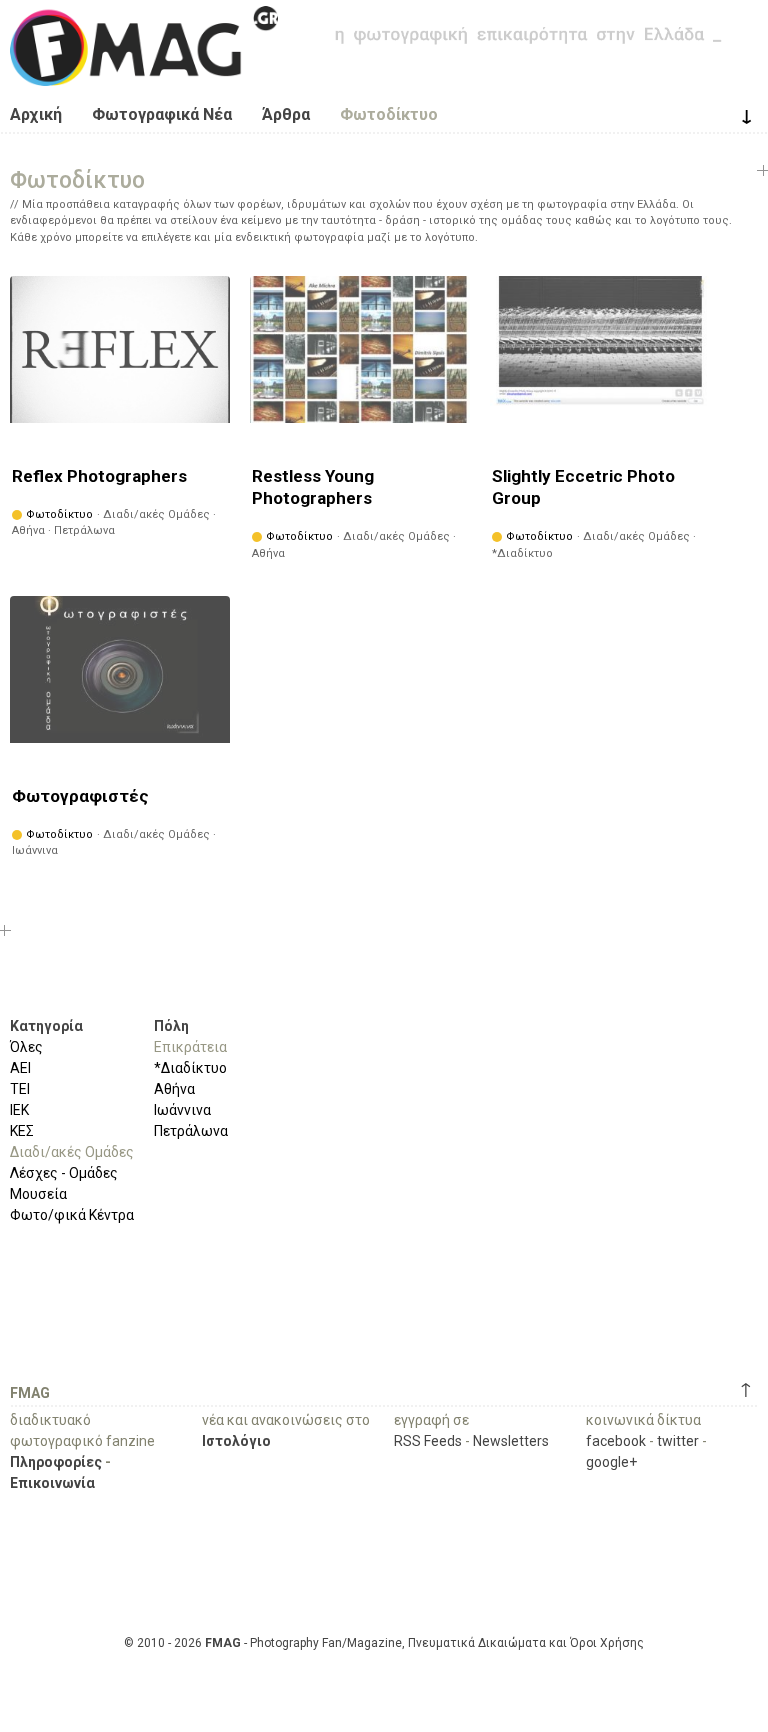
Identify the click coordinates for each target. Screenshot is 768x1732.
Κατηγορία (46, 1026)
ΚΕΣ (22, 1131)
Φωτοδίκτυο (389, 114)
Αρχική (36, 114)
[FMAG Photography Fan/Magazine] (144, 71)
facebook (616, 1441)
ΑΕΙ (20, 1068)
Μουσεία (38, 1194)
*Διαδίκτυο (190, 1068)
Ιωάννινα (182, 1110)
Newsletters (511, 1441)
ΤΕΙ (20, 1089)
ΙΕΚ (19, 1110)
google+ (611, 1462)
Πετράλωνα (191, 1131)
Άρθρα (286, 114)
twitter (678, 1441)
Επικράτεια (190, 1047)
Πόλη (171, 1026)
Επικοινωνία (52, 1483)
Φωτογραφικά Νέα (162, 114)
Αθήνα (174, 1089)
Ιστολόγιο (236, 1441)
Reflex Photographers (99, 476)
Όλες (26, 1047)
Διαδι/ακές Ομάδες (72, 1152)
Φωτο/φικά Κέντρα (72, 1215)
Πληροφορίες (56, 1462)
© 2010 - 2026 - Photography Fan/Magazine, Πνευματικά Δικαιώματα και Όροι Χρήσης (384, 1643)
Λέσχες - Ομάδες (64, 1173)
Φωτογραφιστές (80, 796)
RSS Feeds (428, 1441)
